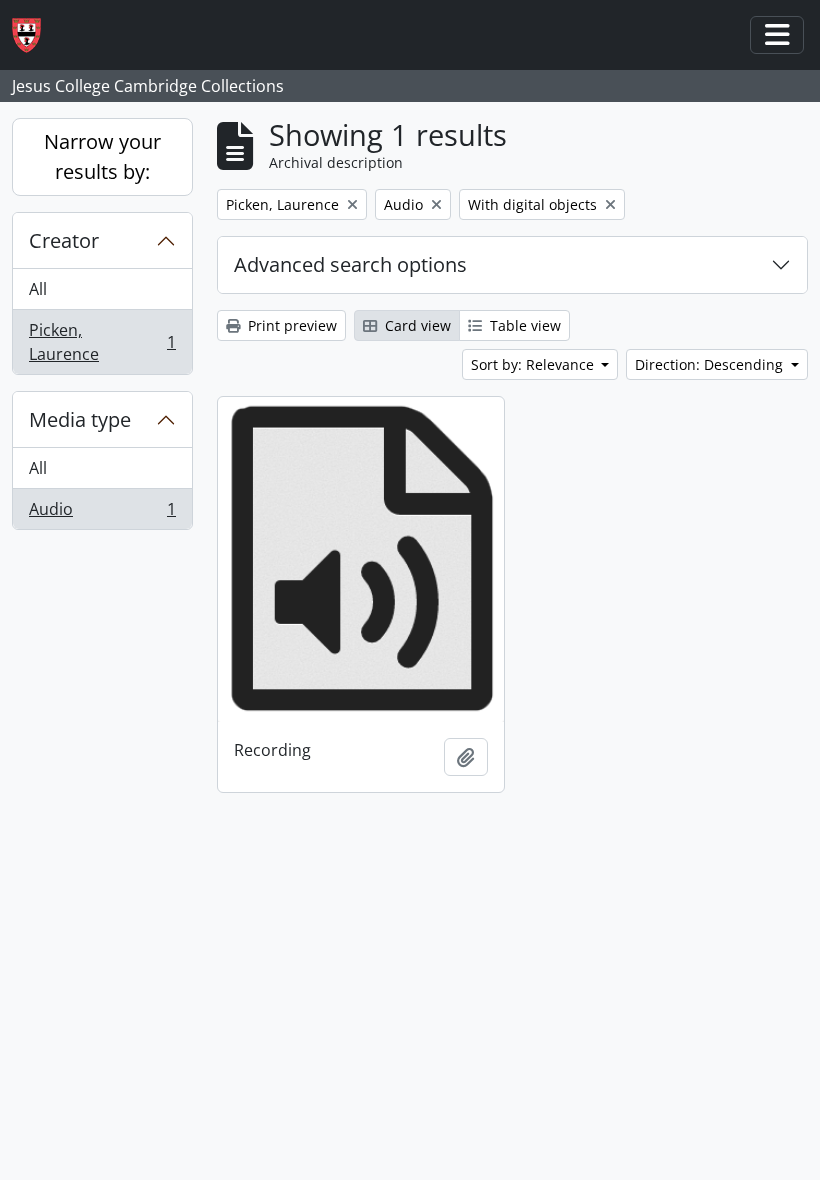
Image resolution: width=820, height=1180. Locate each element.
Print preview (290, 325)
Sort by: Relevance (534, 364)
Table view (523, 325)
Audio (102, 513)
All (38, 289)
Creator (64, 240)
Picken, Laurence (102, 342)
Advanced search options (350, 264)
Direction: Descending (711, 364)
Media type (80, 419)
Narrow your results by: (102, 156)
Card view (416, 325)
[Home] (34, 35)
